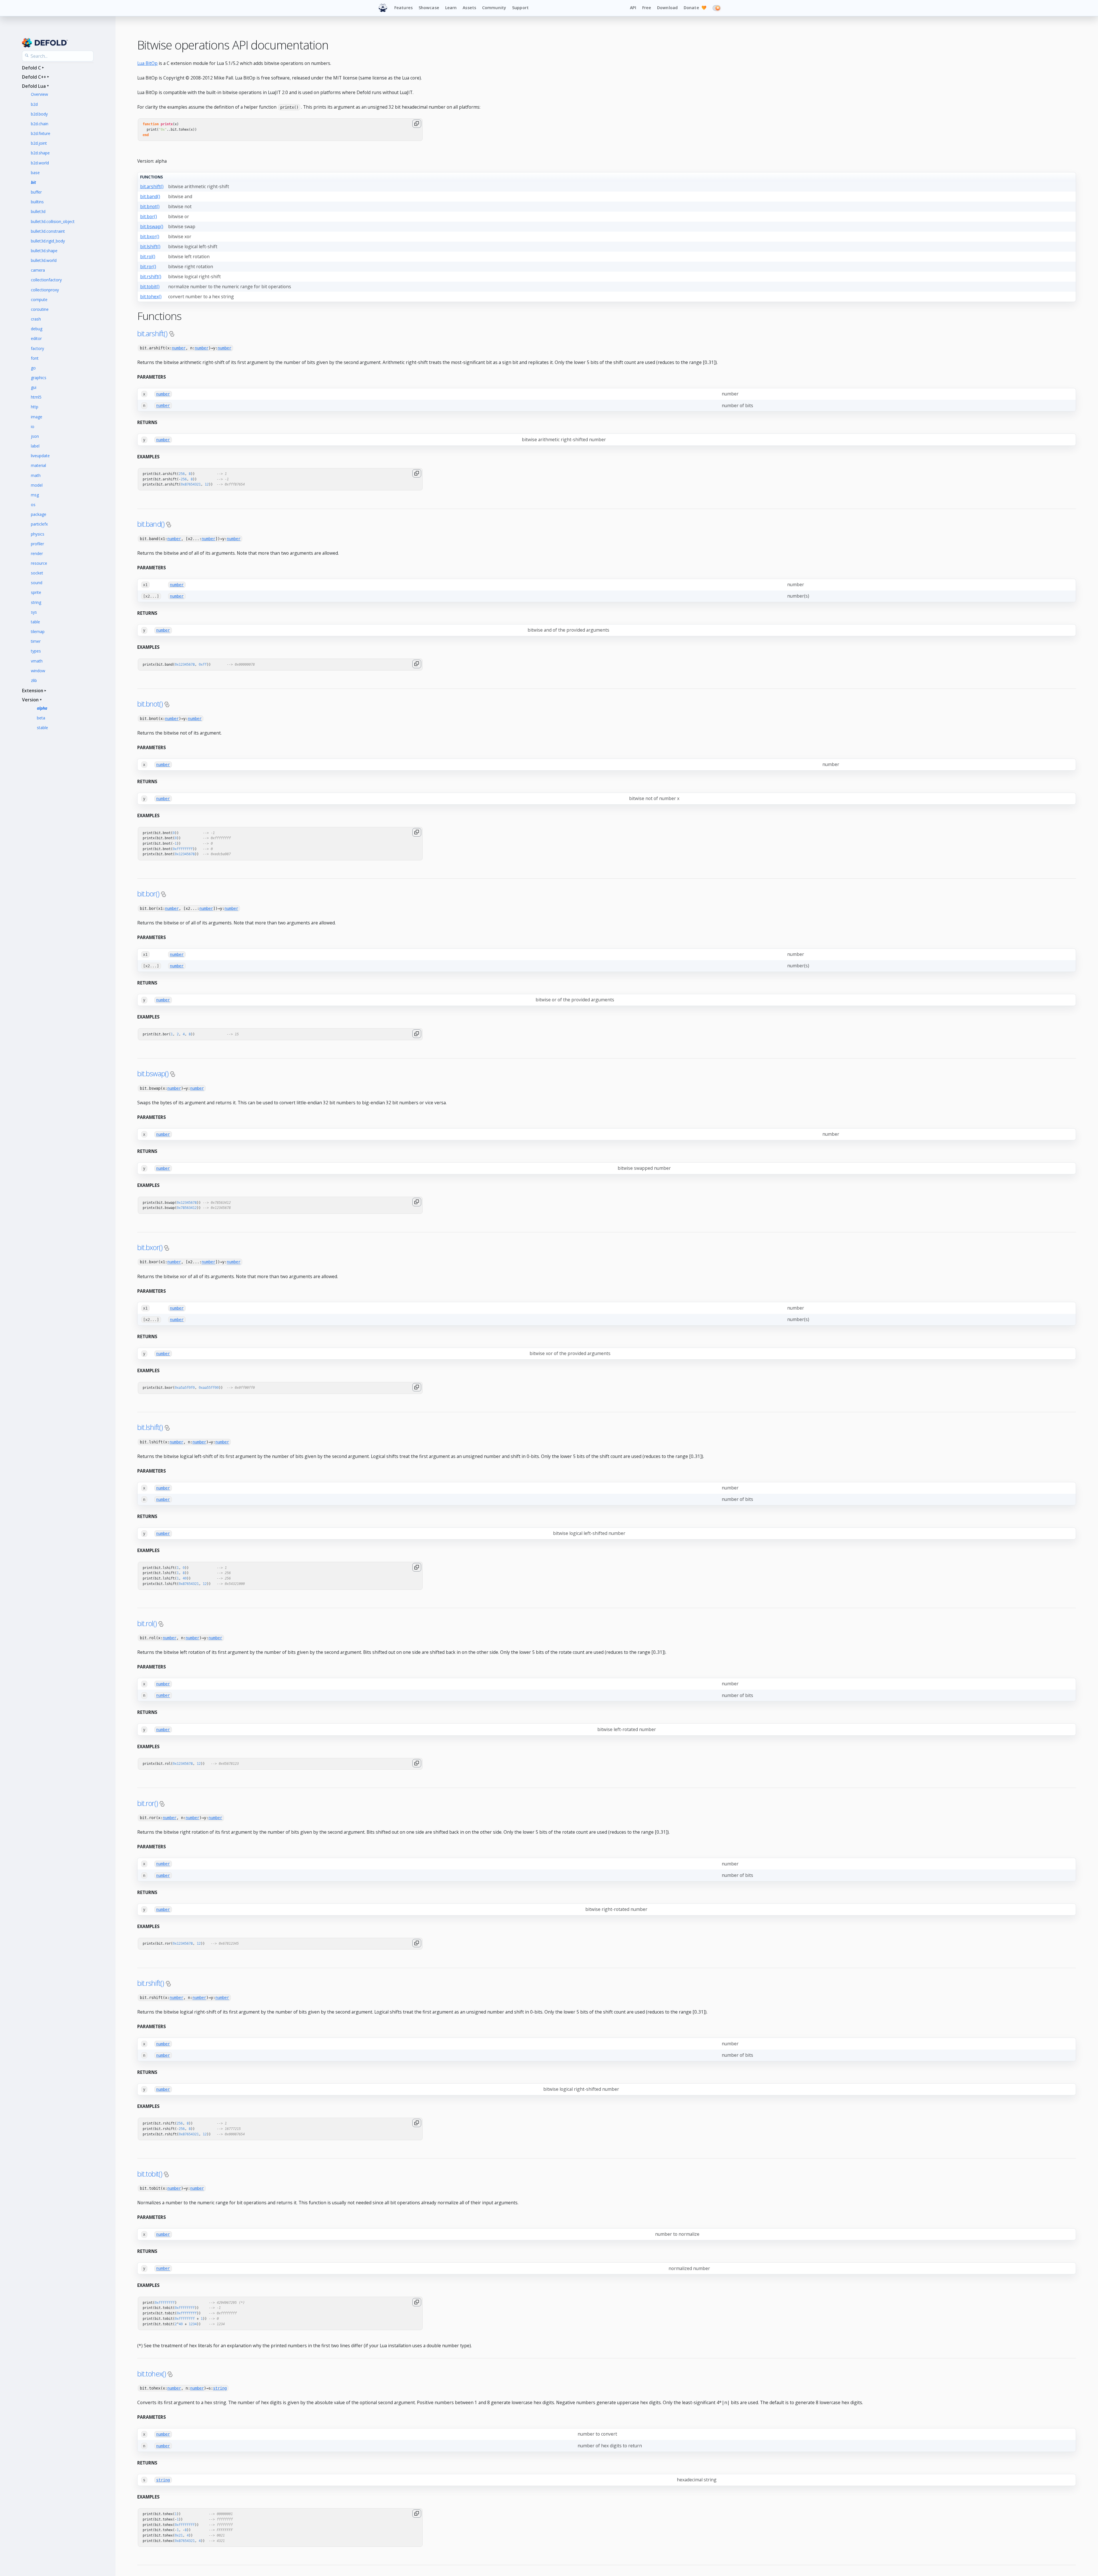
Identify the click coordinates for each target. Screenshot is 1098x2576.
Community (494, 8)
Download (667, 8)
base (35, 173)
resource (39, 563)
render (37, 553)
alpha (42, 708)
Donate (695, 8)
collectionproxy (45, 290)
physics (38, 534)
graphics (39, 378)
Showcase (429, 8)
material (38, 465)
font (35, 358)
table (35, 622)
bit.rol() (148, 256)
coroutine (40, 309)
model (37, 485)
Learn (451, 8)
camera (38, 270)
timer (36, 641)
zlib (34, 680)
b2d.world (40, 163)
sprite (36, 592)
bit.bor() (149, 216)
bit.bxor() (150, 236)
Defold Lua (34, 86)
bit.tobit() (150, 287)
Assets (469, 8)
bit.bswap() (152, 226)
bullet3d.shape (44, 251)
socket (37, 573)
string (36, 602)
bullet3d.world (44, 260)
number (179, 348)
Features (403, 8)
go (33, 368)
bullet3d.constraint (48, 231)
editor (36, 338)
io (33, 426)
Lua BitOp (147, 63)
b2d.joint (39, 143)
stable (42, 728)
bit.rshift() (151, 277)
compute (39, 300)
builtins (37, 202)
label (35, 446)
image (37, 417)
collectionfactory (46, 280)
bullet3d (38, 211)
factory (37, 348)
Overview (39, 94)
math (36, 475)
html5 (36, 397)
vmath (37, 661)
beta (41, 718)
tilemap (38, 631)
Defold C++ (34, 77)
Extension (33, 691)
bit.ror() (148, 266)
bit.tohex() (151, 297)
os (33, 505)
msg (35, 495)
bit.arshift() (152, 186)
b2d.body (39, 114)
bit (33, 182)
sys (34, 612)
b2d (34, 104)
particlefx (39, 524)
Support (520, 8)
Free (647, 8)
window (38, 671)
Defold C (31, 68)
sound (37, 583)
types (36, 651)
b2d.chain (40, 124)
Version (30, 700)
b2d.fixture (41, 133)
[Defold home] (383, 8)
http (35, 407)
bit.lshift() (150, 246)
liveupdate (40, 456)
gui (34, 387)
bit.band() (150, 196)
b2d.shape (40, 153)
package (39, 514)
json (35, 436)
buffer (36, 192)
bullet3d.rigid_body (48, 241)
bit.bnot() (150, 206)
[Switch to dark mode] (717, 8)
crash (36, 319)
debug (37, 329)
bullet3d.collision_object (53, 221)
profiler (37, 544)
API (633, 8)
